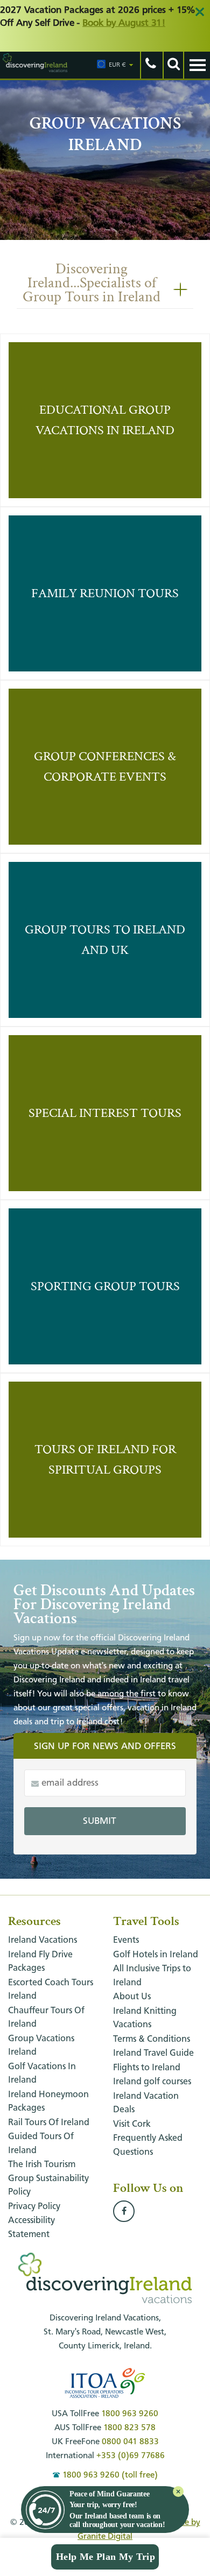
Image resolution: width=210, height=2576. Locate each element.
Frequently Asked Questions (148, 2145)
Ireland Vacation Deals (146, 2103)
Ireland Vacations (43, 1940)
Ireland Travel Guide (153, 2053)
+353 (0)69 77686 (131, 2456)
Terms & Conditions (152, 2039)
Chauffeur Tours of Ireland (46, 2018)
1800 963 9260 (130, 2414)
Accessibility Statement (31, 2228)
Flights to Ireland (147, 2068)
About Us (132, 1997)
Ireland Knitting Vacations (145, 2018)
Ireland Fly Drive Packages (40, 1962)
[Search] (173, 65)
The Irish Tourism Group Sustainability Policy (48, 2178)
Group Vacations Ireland (41, 2046)
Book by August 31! (124, 23)
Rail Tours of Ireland (49, 2123)
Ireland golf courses (152, 2082)
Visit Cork (132, 2124)
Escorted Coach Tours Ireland (51, 1990)
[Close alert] (200, 12)
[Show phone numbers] (150, 65)
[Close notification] (178, 2492)
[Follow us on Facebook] (124, 2212)
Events (126, 1940)
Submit (100, 1821)
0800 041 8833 (130, 2442)
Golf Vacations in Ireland (42, 2074)
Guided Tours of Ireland (41, 2144)
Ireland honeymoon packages (48, 2102)
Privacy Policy (34, 2207)
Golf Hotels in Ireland (156, 1955)
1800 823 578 (129, 2428)
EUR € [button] (117, 65)
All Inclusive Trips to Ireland (152, 1976)
